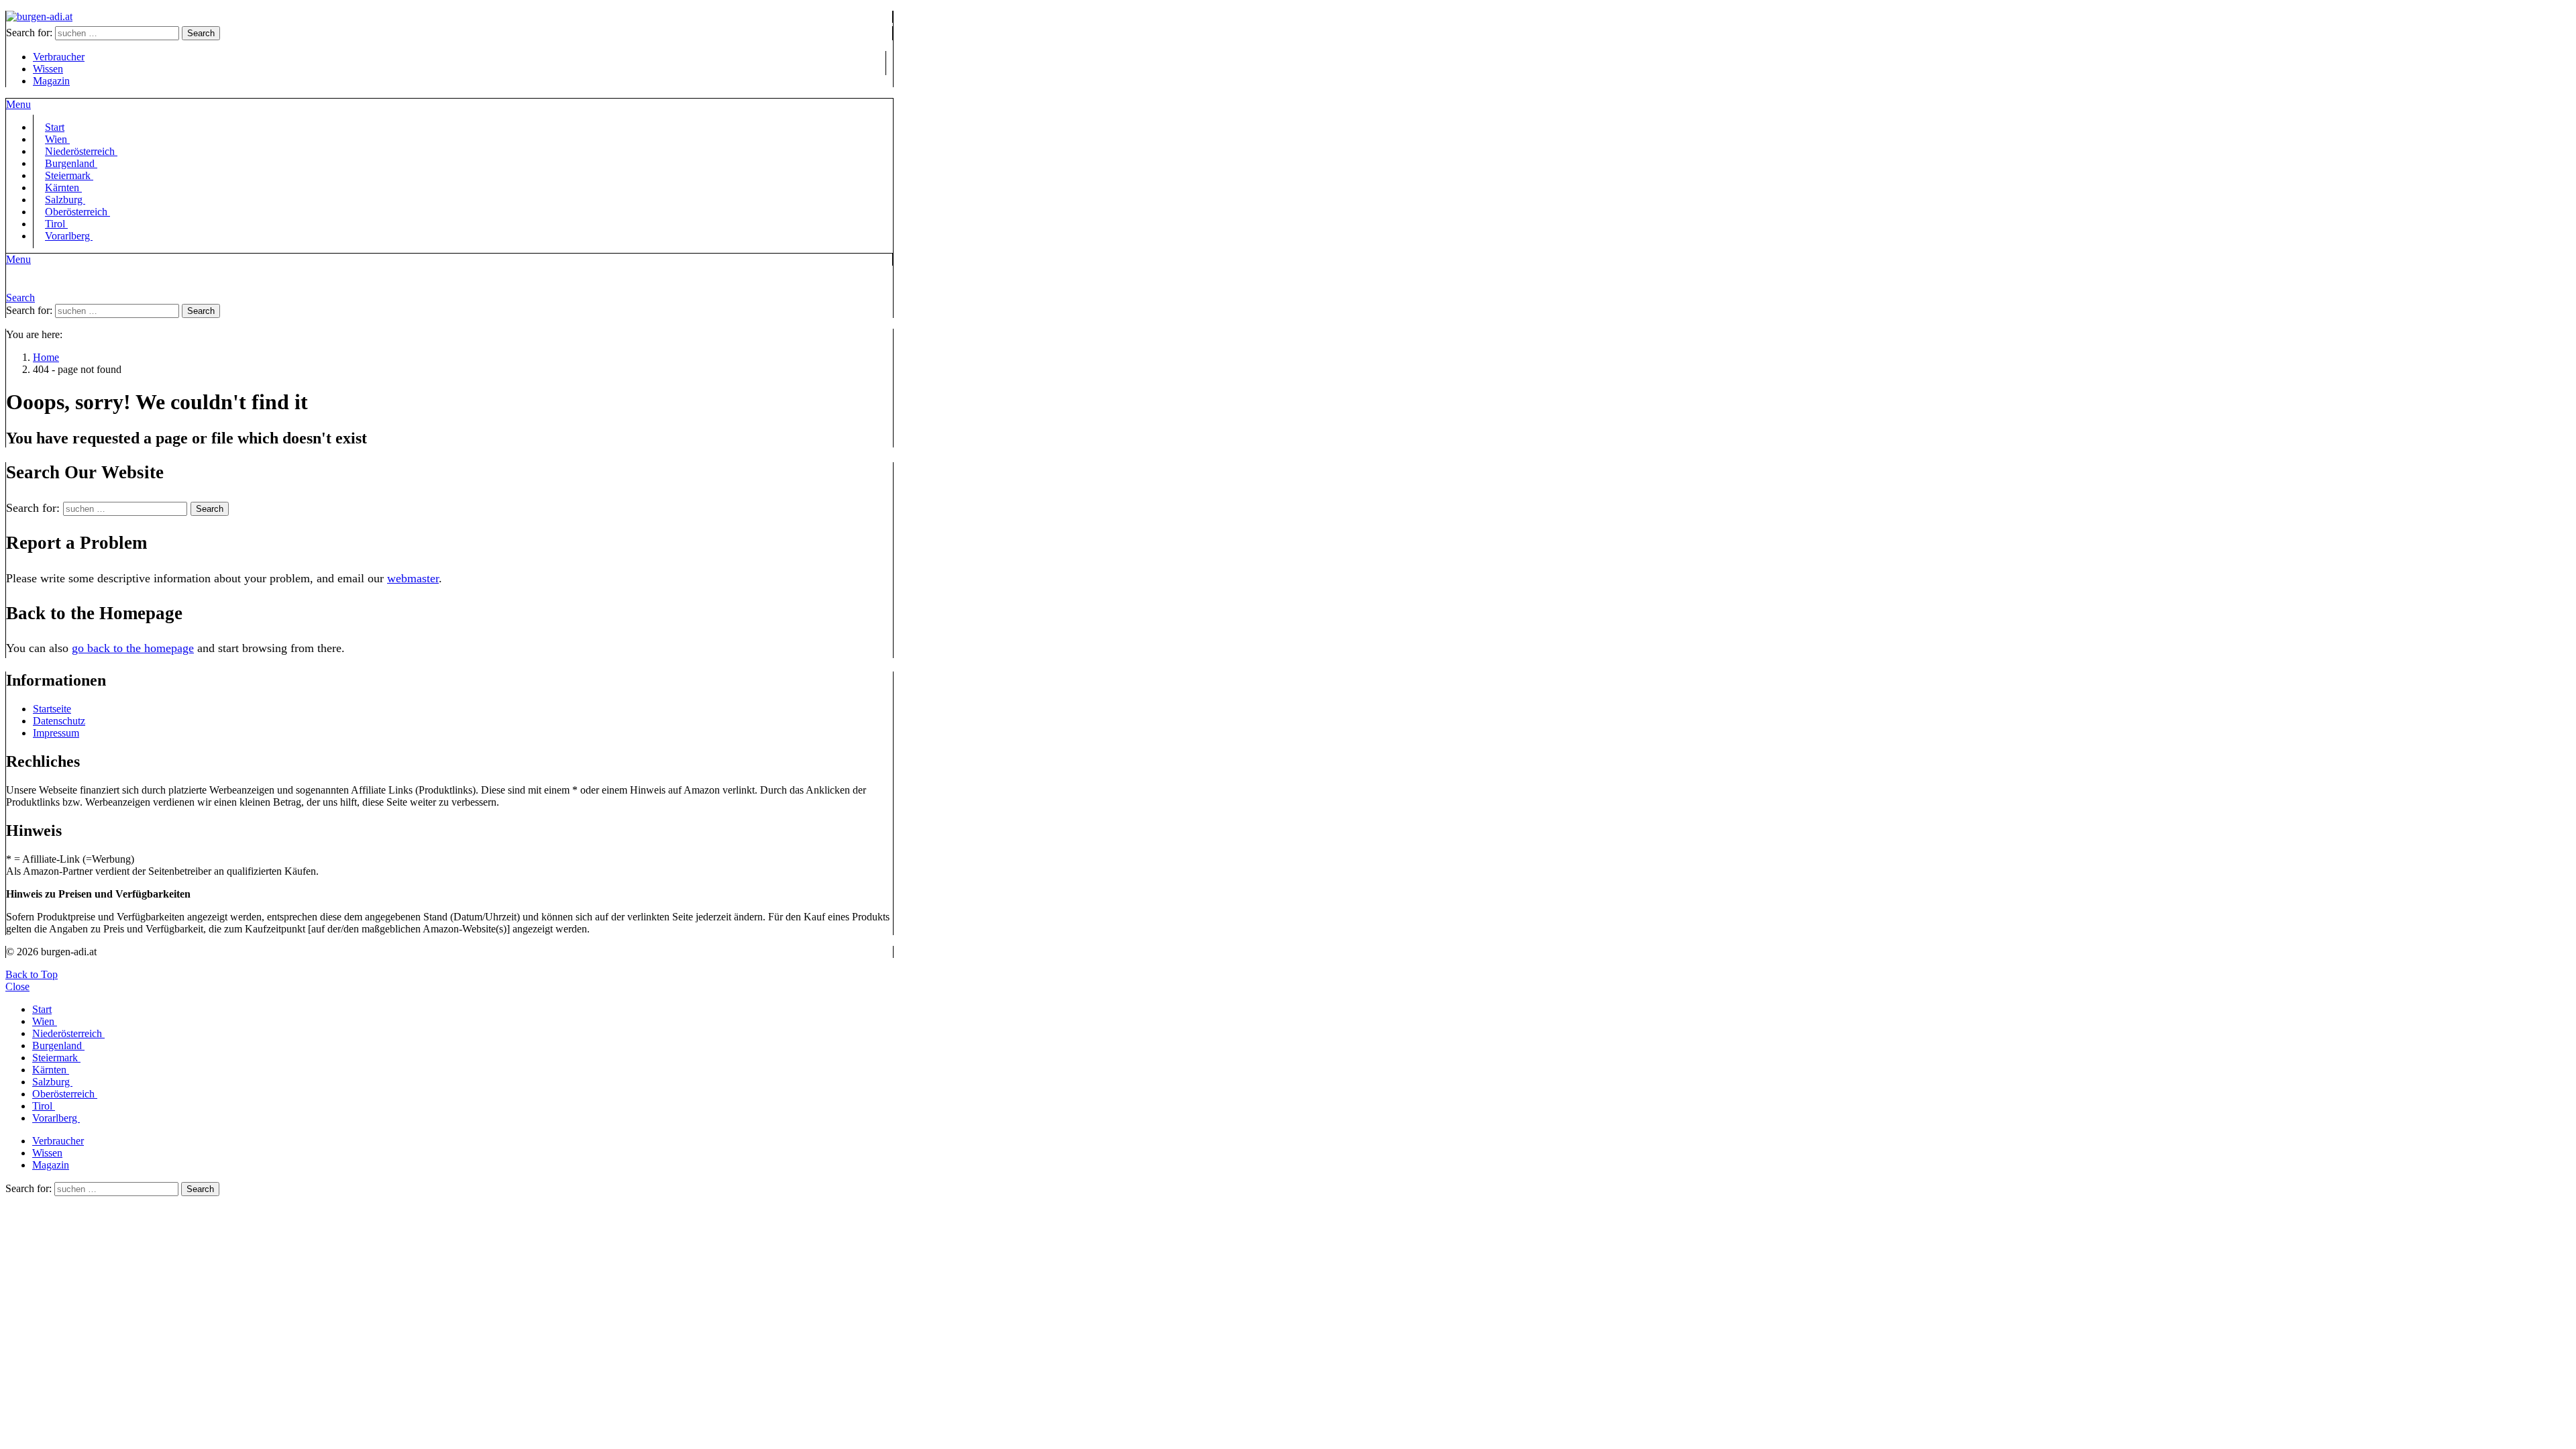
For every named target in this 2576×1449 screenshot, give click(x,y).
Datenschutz (59, 721)
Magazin (51, 81)
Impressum (56, 733)
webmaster (413, 578)
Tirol (44, 1106)
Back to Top (32, 974)
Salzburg (52, 1082)
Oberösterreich (77, 212)
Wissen (48, 69)
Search (201, 33)
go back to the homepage (133, 648)
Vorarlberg (69, 236)
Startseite (52, 709)
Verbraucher (59, 57)
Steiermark (56, 1058)
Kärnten (51, 1070)
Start (42, 1009)
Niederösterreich (68, 1033)
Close (17, 986)
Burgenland (58, 1045)
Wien (45, 1021)
